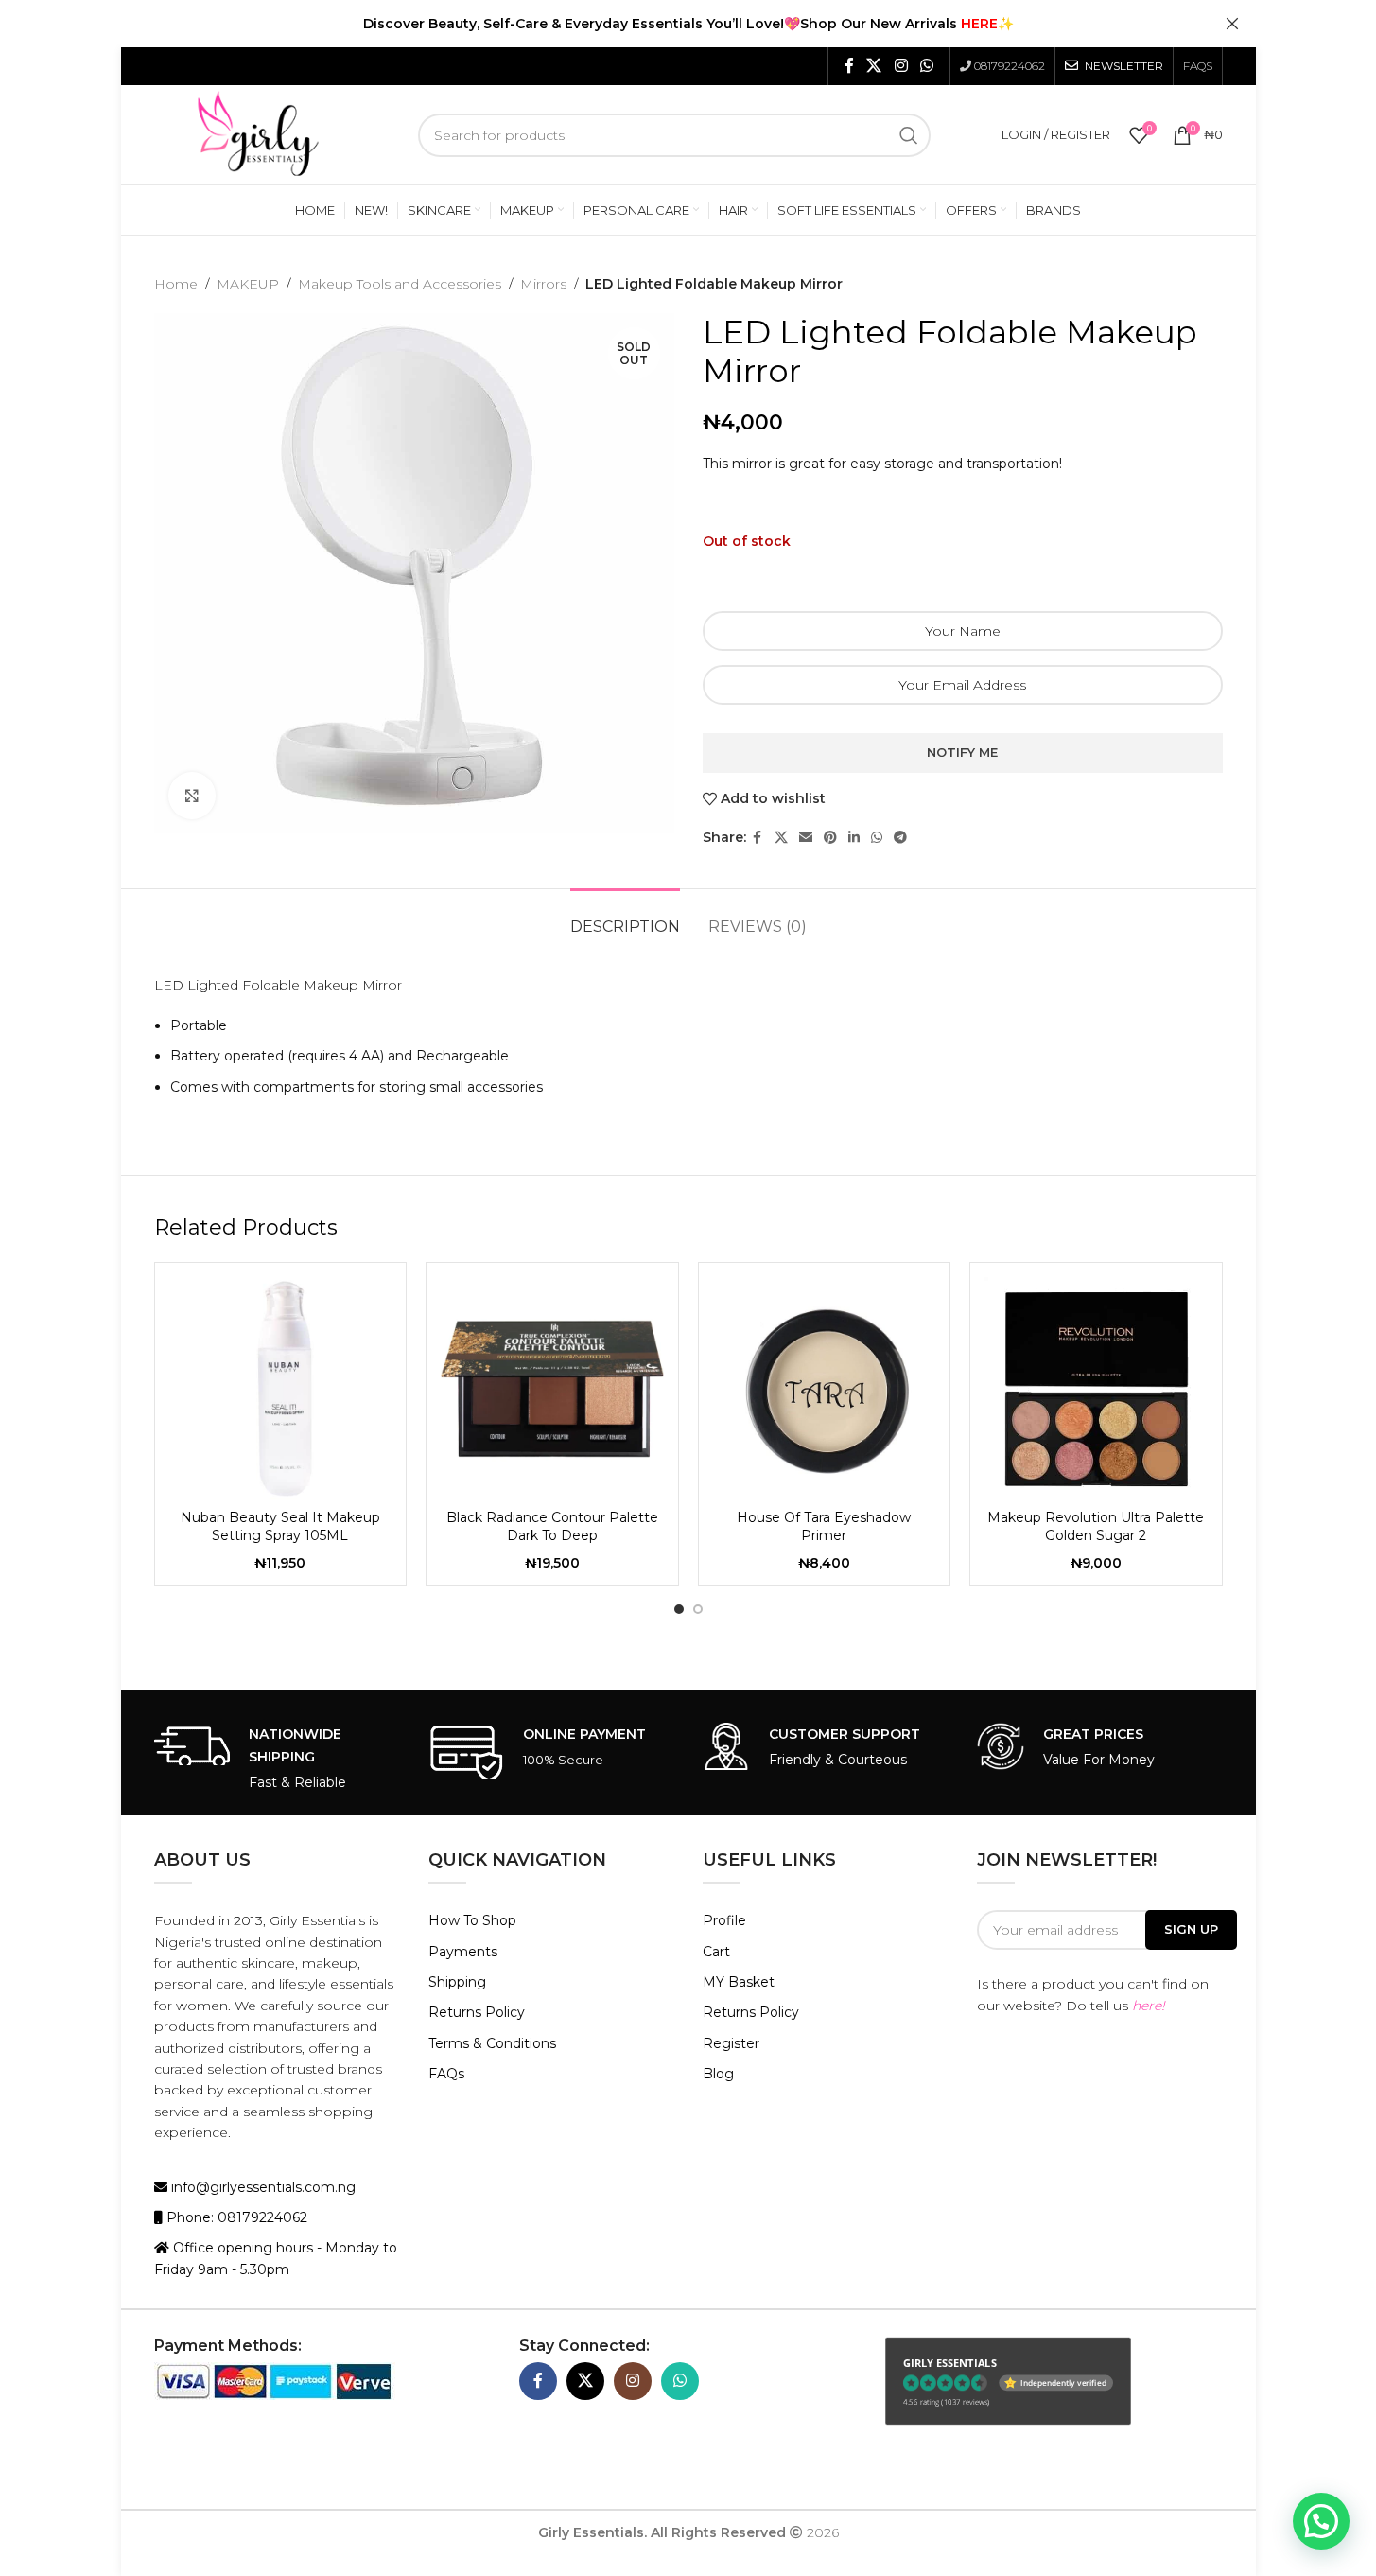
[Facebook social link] (849, 66)
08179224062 (1010, 66)
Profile (724, 1920)
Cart (716, 1952)
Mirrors (543, 284)
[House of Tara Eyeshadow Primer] (825, 1389)
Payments (463, 1952)
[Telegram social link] (900, 838)
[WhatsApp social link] (926, 66)
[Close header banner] (1232, 24)
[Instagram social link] (901, 66)
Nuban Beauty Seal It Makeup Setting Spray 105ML (280, 1527)
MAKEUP (248, 284)
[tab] (625, 917)
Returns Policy (477, 2012)
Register (731, 2043)
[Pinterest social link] (830, 838)
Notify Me (962, 752)
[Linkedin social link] (854, 838)
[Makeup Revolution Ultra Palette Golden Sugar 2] (1096, 1389)
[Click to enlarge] (192, 796)
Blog (718, 2074)
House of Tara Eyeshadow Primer (824, 1527)
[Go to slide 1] (679, 1609)
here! (1149, 2006)
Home (176, 284)
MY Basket (739, 1982)
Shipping (457, 1982)
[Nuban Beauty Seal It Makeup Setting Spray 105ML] (281, 1389)
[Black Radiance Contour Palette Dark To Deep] (552, 1389)
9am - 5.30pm (244, 2269)
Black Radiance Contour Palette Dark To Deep (552, 1527)
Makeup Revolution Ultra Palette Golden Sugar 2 (1096, 1527)
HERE (979, 24)
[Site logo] (258, 133)
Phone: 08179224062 (235, 2217)
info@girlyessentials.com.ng (261, 2187)
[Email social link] (806, 838)
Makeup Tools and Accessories (400, 284)
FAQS (1198, 66)
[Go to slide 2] (698, 1609)
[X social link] (874, 66)
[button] (1321, 2521)
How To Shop (472, 1920)
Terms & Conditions (492, 2043)
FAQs (446, 2074)
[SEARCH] (909, 135)
